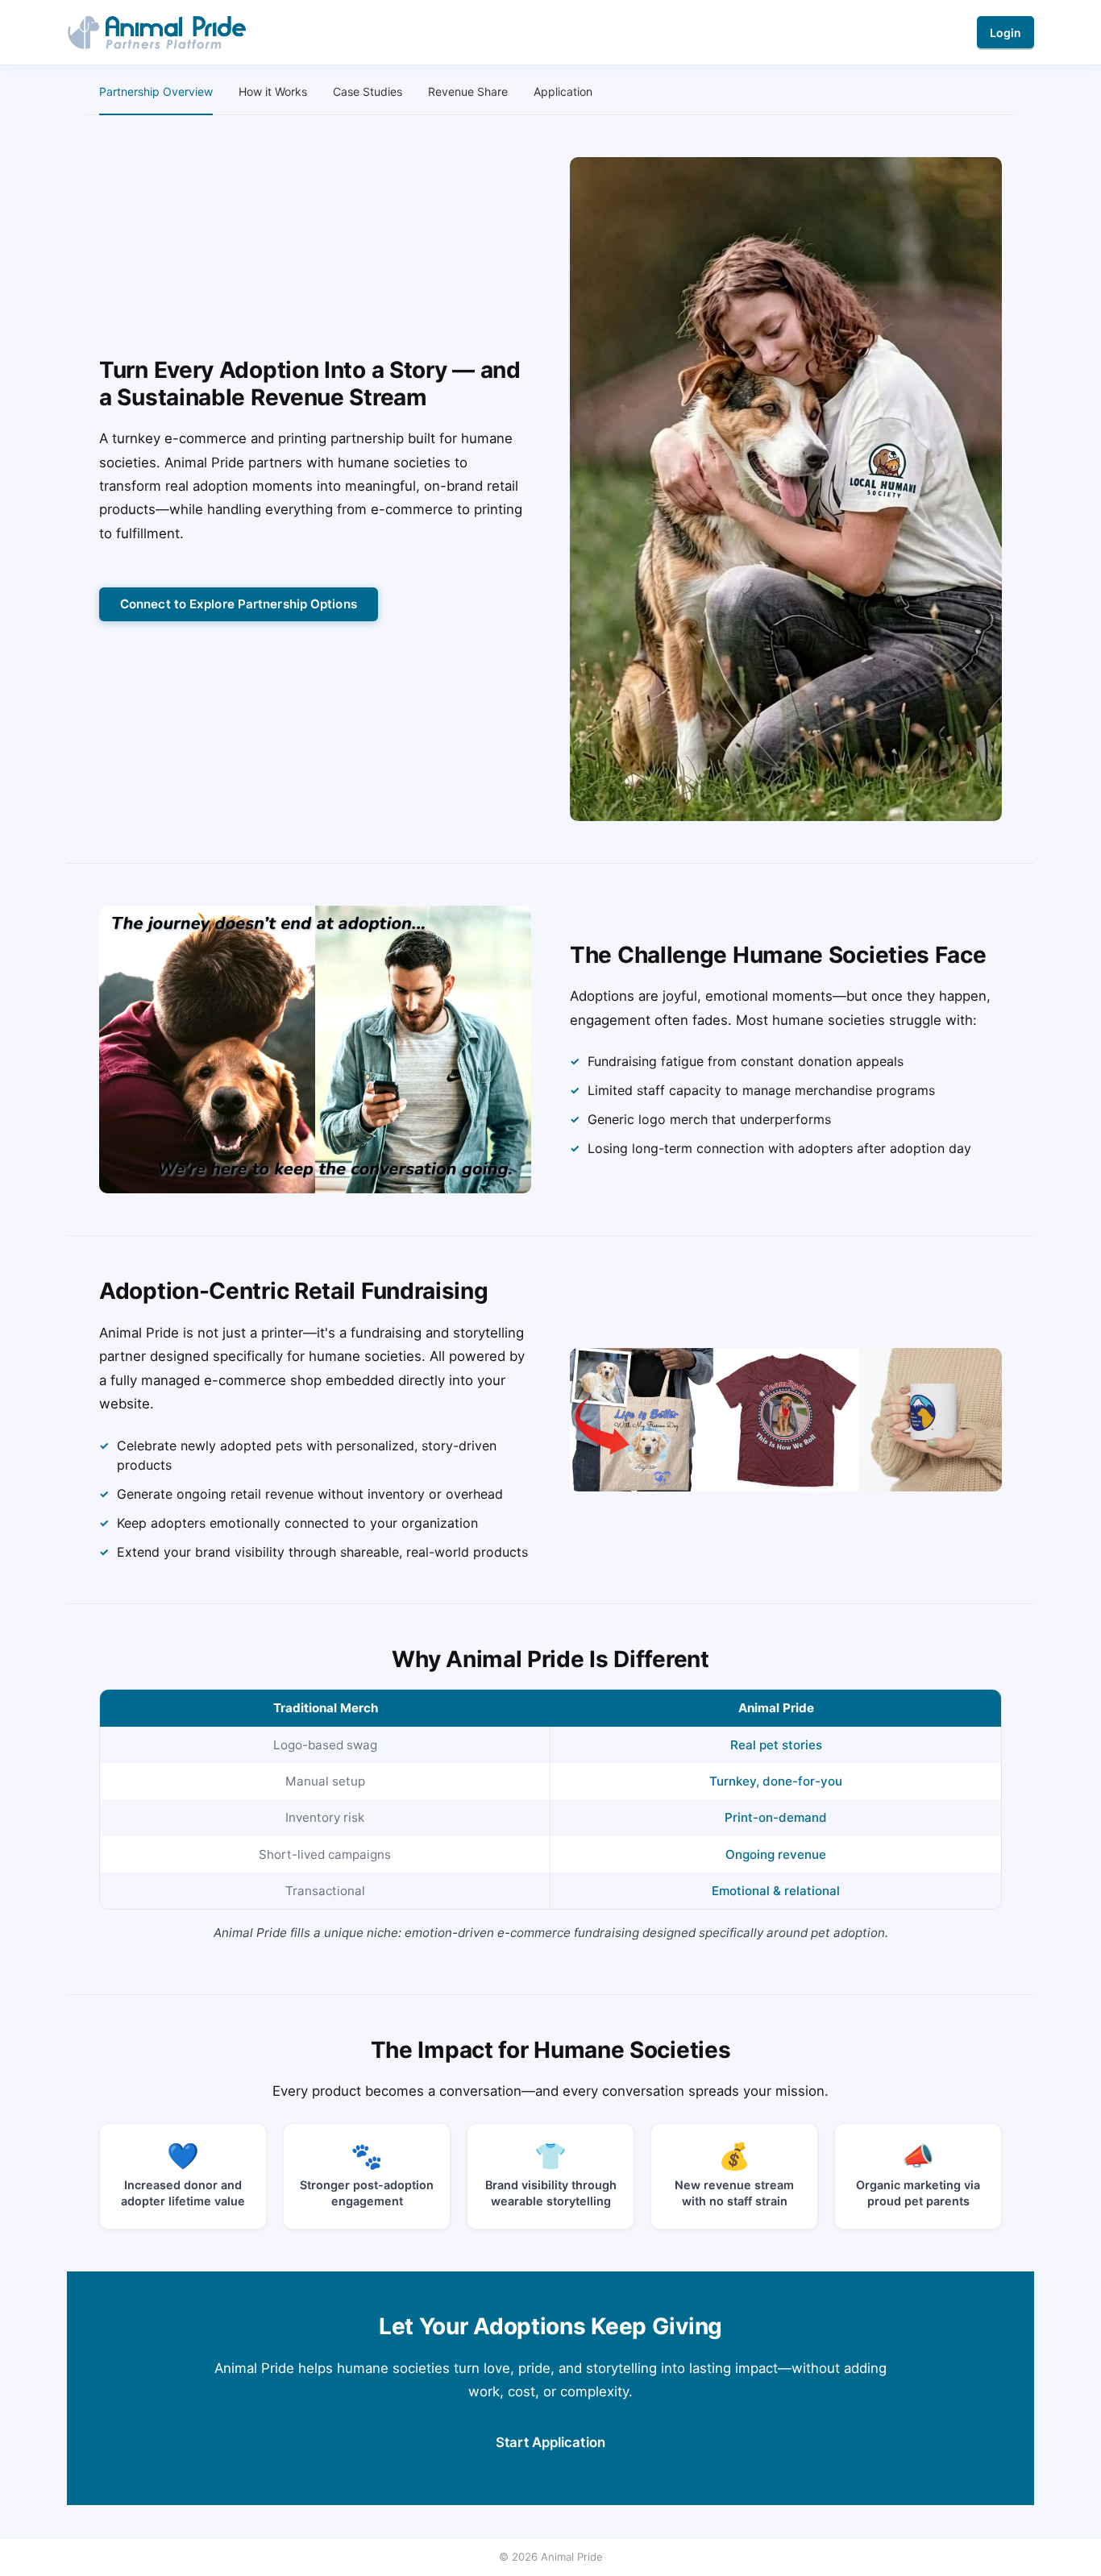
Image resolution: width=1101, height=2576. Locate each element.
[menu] (550, 92)
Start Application (550, 2442)
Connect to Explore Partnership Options (239, 604)
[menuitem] (156, 92)
